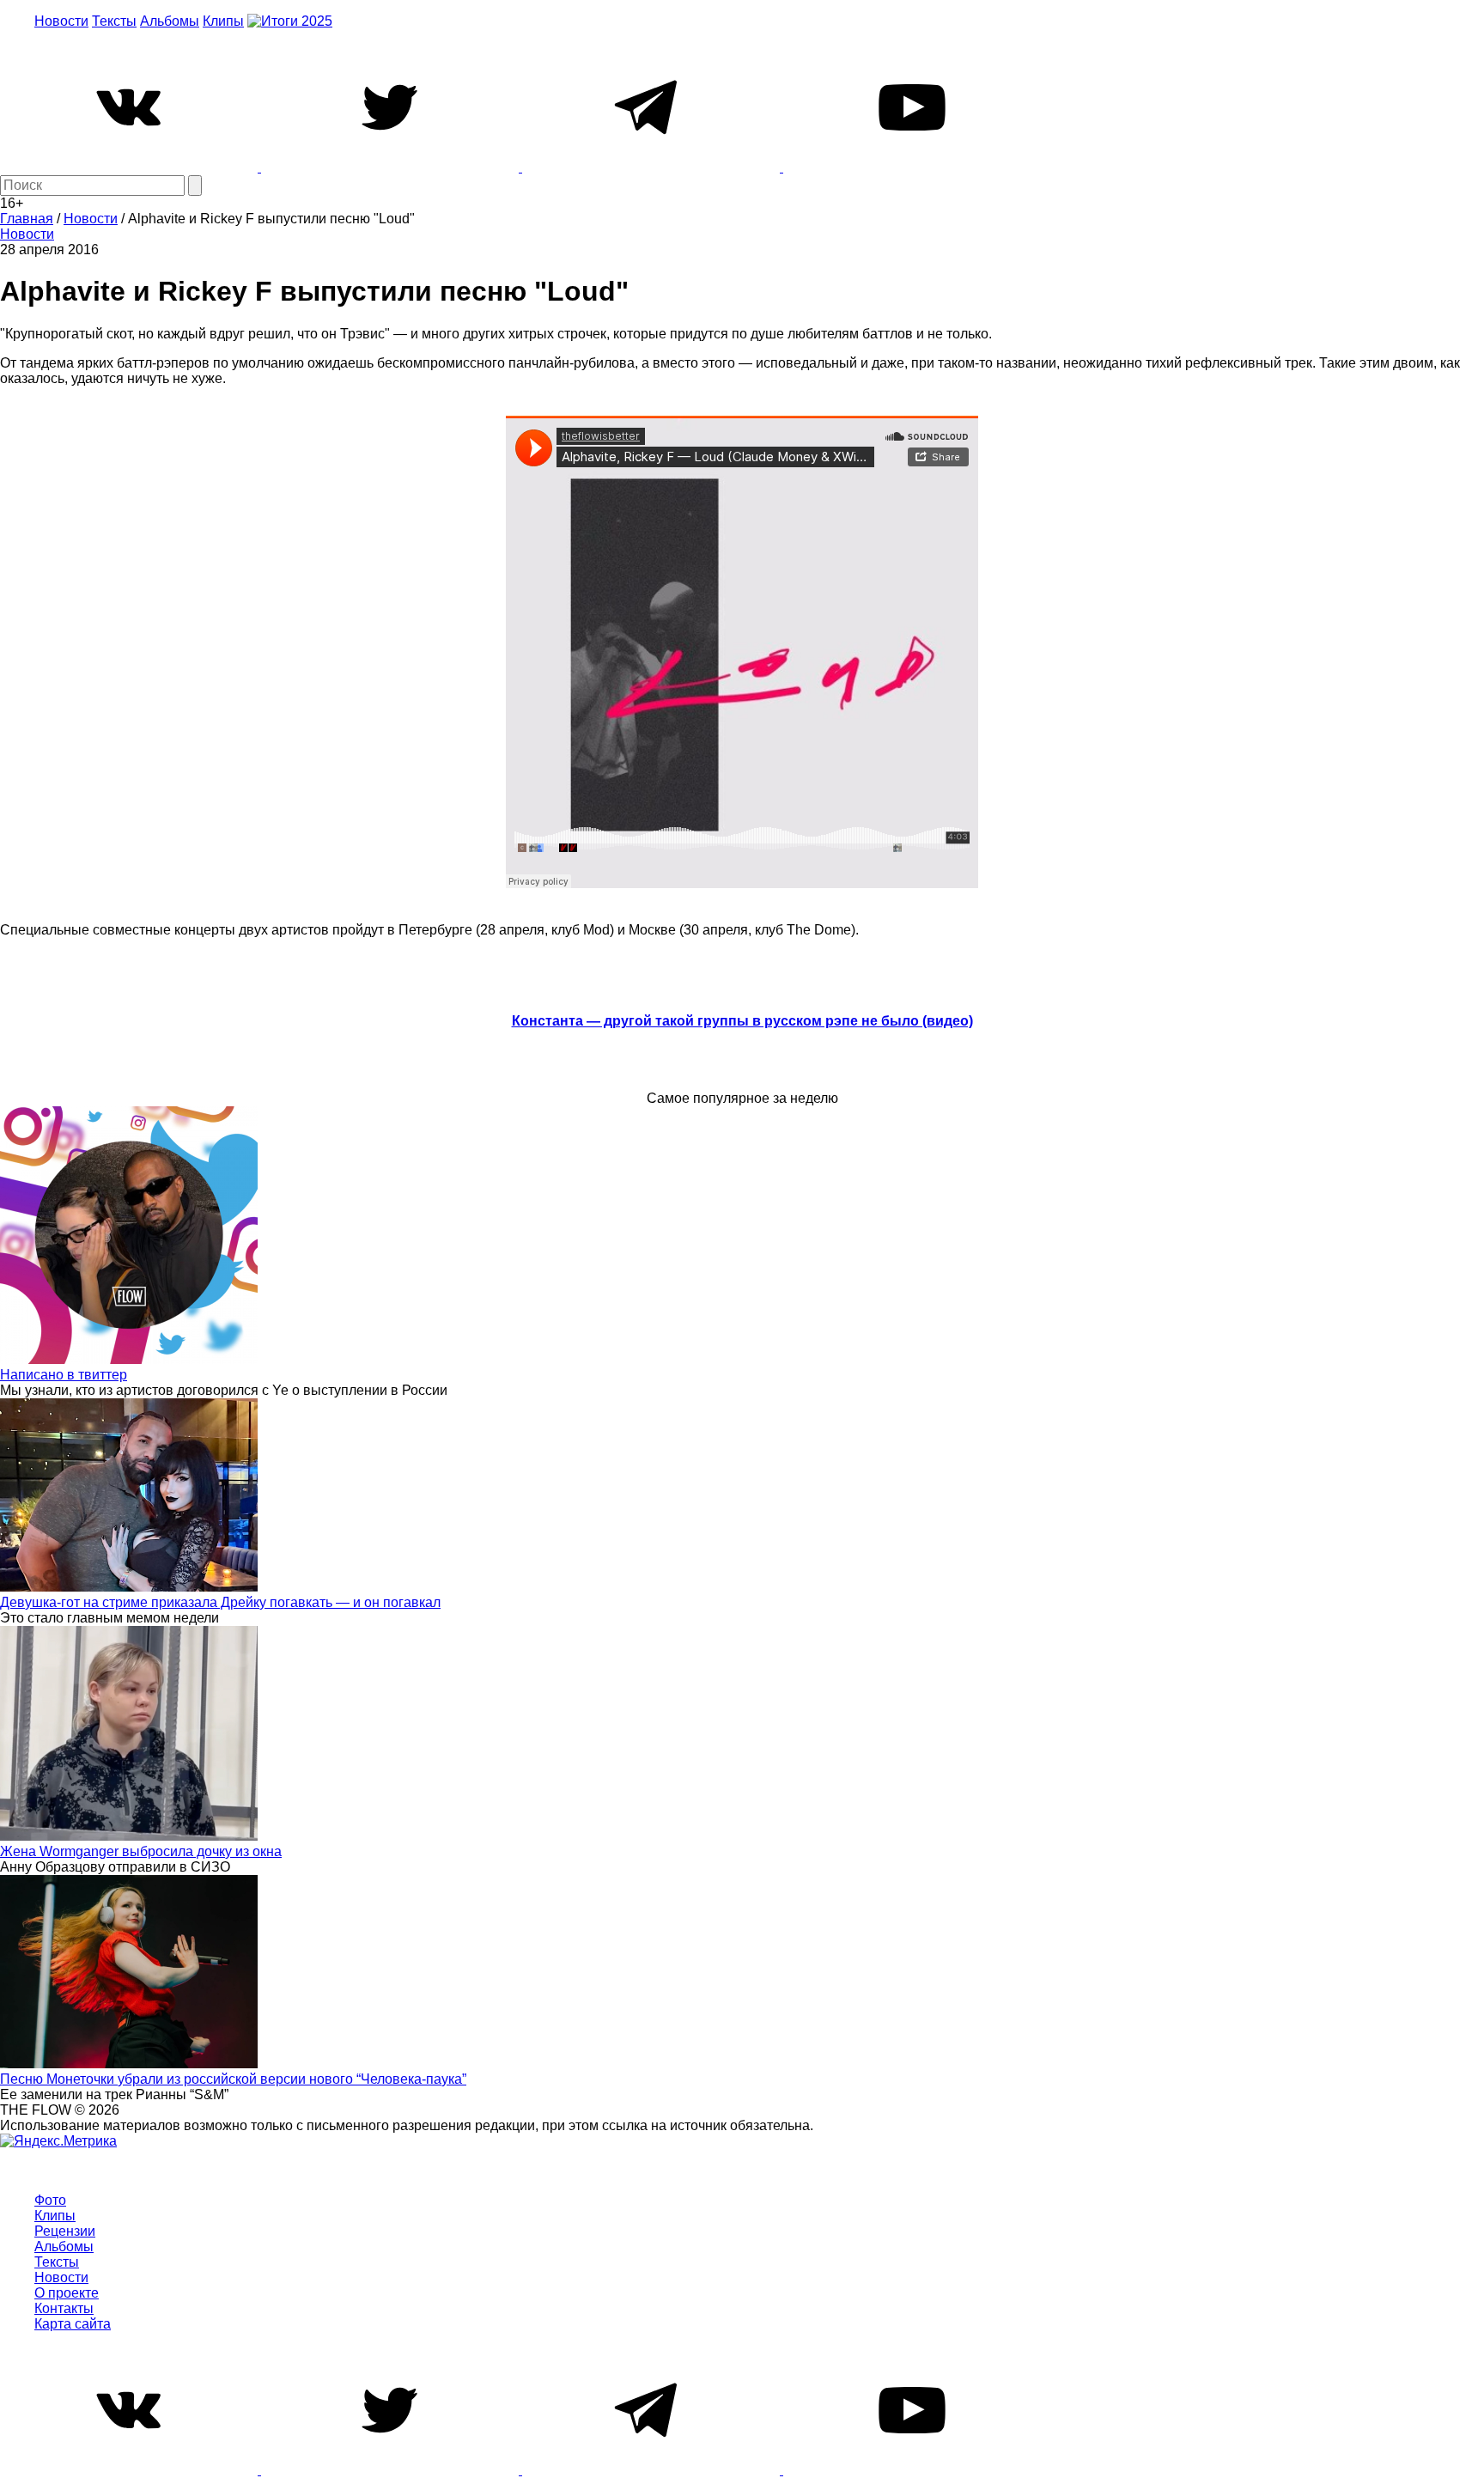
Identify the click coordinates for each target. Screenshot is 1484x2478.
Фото (50, 2200)
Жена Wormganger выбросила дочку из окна (141, 1851)
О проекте (67, 2293)
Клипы (223, 21)
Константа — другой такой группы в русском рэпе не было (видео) (742, 1021)
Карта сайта (73, 2324)
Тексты (114, 21)
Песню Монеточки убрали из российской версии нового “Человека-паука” (233, 2079)
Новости (61, 21)
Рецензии (65, 2231)
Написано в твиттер (64, 1375)
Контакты (64, 2308)
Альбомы (170, 21)
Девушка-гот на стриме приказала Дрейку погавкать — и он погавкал (220, 1602)
